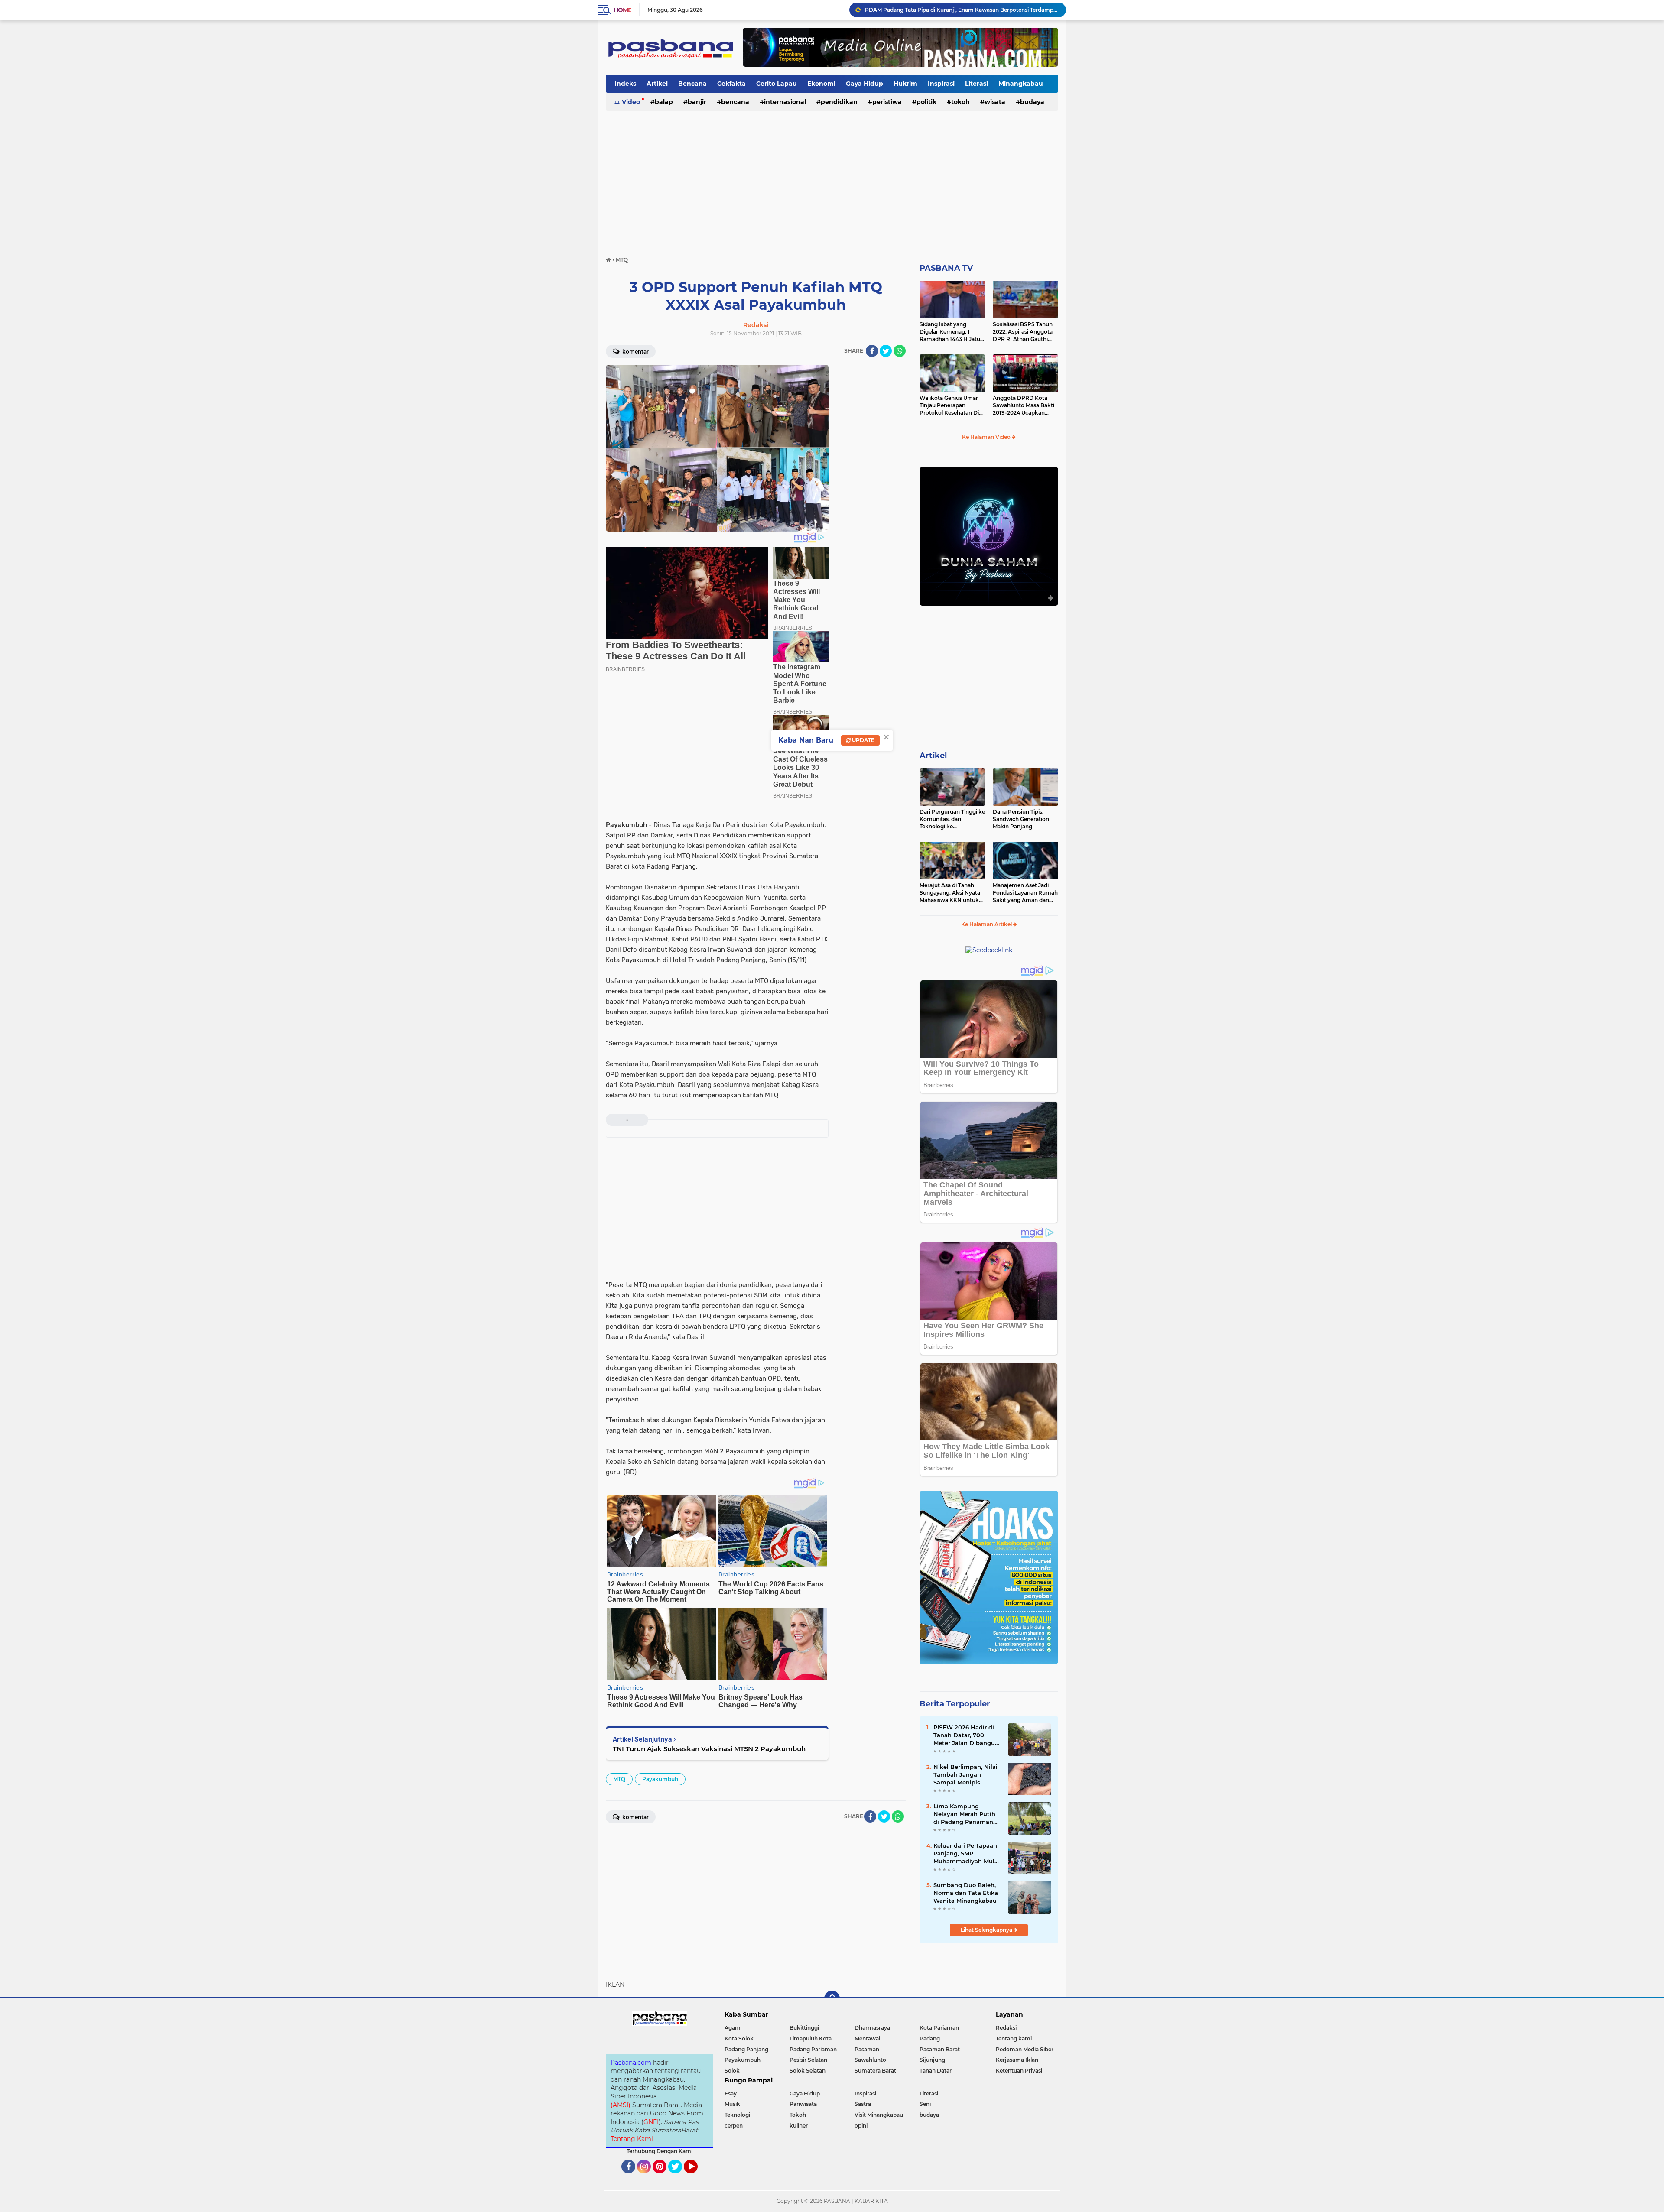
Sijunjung (932, 2060)
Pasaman (867, 2049)
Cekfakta (731, 84)
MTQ (619, 1779)
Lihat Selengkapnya (987, 1930)
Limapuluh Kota (811, 2038)
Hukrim (905, 84)
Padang (930, 2038)
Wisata (995, 102)
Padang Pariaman (813, 2049)
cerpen (734, 2126)
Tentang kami (1014, 2038)
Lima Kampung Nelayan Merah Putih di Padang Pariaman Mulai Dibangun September (964, 1814)
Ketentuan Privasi (1019, 2071)
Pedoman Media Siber (1025, 2049)
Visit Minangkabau (879, 2115)
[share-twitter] (886, 351)
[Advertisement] (832, 179)
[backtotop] (832, 1998)
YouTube (697, 2177)
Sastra (863, 2104)
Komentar (635, 352)
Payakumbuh (660, 1779)
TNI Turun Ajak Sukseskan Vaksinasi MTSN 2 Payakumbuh (709, 1749)
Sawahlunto (870, 2060)
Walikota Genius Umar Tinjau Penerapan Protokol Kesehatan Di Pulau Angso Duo (949, 405)
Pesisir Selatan (808, 2060)
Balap (664, 102)
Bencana (692, 84)
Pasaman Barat (940, 2049)
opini (861, 2126)
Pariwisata (803, 2104)
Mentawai (867, 2038)
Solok (732, 2071)
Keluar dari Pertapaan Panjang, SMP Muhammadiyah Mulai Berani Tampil (967, 1854)
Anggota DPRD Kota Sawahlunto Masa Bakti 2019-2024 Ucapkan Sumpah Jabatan (1024, 405)
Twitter (679, 2177)
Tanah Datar (936, 2071)
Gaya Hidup (864, 84)
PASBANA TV (946, 268)
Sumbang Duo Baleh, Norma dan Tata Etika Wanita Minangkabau (966, 1893)
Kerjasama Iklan (1017, 2060)
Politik (926, 102)
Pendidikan (839, 102)
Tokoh (960, 102)
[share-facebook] (872, 351)
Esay (731, 2094)
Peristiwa (887, 102)
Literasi (977, 84)
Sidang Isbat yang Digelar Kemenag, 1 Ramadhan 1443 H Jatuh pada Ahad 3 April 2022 (952, 332)
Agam (733, 2028)
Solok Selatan (808, 2071)
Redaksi (1006, 2028)
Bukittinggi (804, 2028)
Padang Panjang (746, 2049)
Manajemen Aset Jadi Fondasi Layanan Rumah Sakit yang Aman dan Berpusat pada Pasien (1025, 893)
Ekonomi (821, 84)
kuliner (799, 2126)
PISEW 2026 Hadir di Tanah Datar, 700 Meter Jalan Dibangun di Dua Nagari (966, 1735)
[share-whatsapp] (900, 351)
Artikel (657, 84)
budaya (1032, 102)
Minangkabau (1021, 84)
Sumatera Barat (875, 2071)
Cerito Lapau (777, 84)
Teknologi (737, 2115)
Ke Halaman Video (987, 437)
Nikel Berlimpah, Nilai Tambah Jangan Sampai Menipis (965, 1774)
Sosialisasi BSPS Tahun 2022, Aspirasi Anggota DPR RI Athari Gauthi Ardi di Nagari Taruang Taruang (1023, 332)
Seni (925, 2104)
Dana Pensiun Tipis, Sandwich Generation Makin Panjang (1021, 819)
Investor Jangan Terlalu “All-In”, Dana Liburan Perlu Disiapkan (945, 10)
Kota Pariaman (939, 2028)
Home (622, 10)
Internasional (785, 102)
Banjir (697, 102)
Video (631, 102)
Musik (732, 2104)
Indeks (625, 84)
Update (863, 740)
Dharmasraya (872, 2028)
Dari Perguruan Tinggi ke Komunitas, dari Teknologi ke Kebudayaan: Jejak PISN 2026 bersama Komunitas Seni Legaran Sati (952, 819)
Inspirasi (941, 84)
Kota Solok (739, 2038)
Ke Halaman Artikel (987, 924)
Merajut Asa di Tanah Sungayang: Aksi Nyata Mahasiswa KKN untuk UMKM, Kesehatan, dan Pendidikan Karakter (950, 893)
